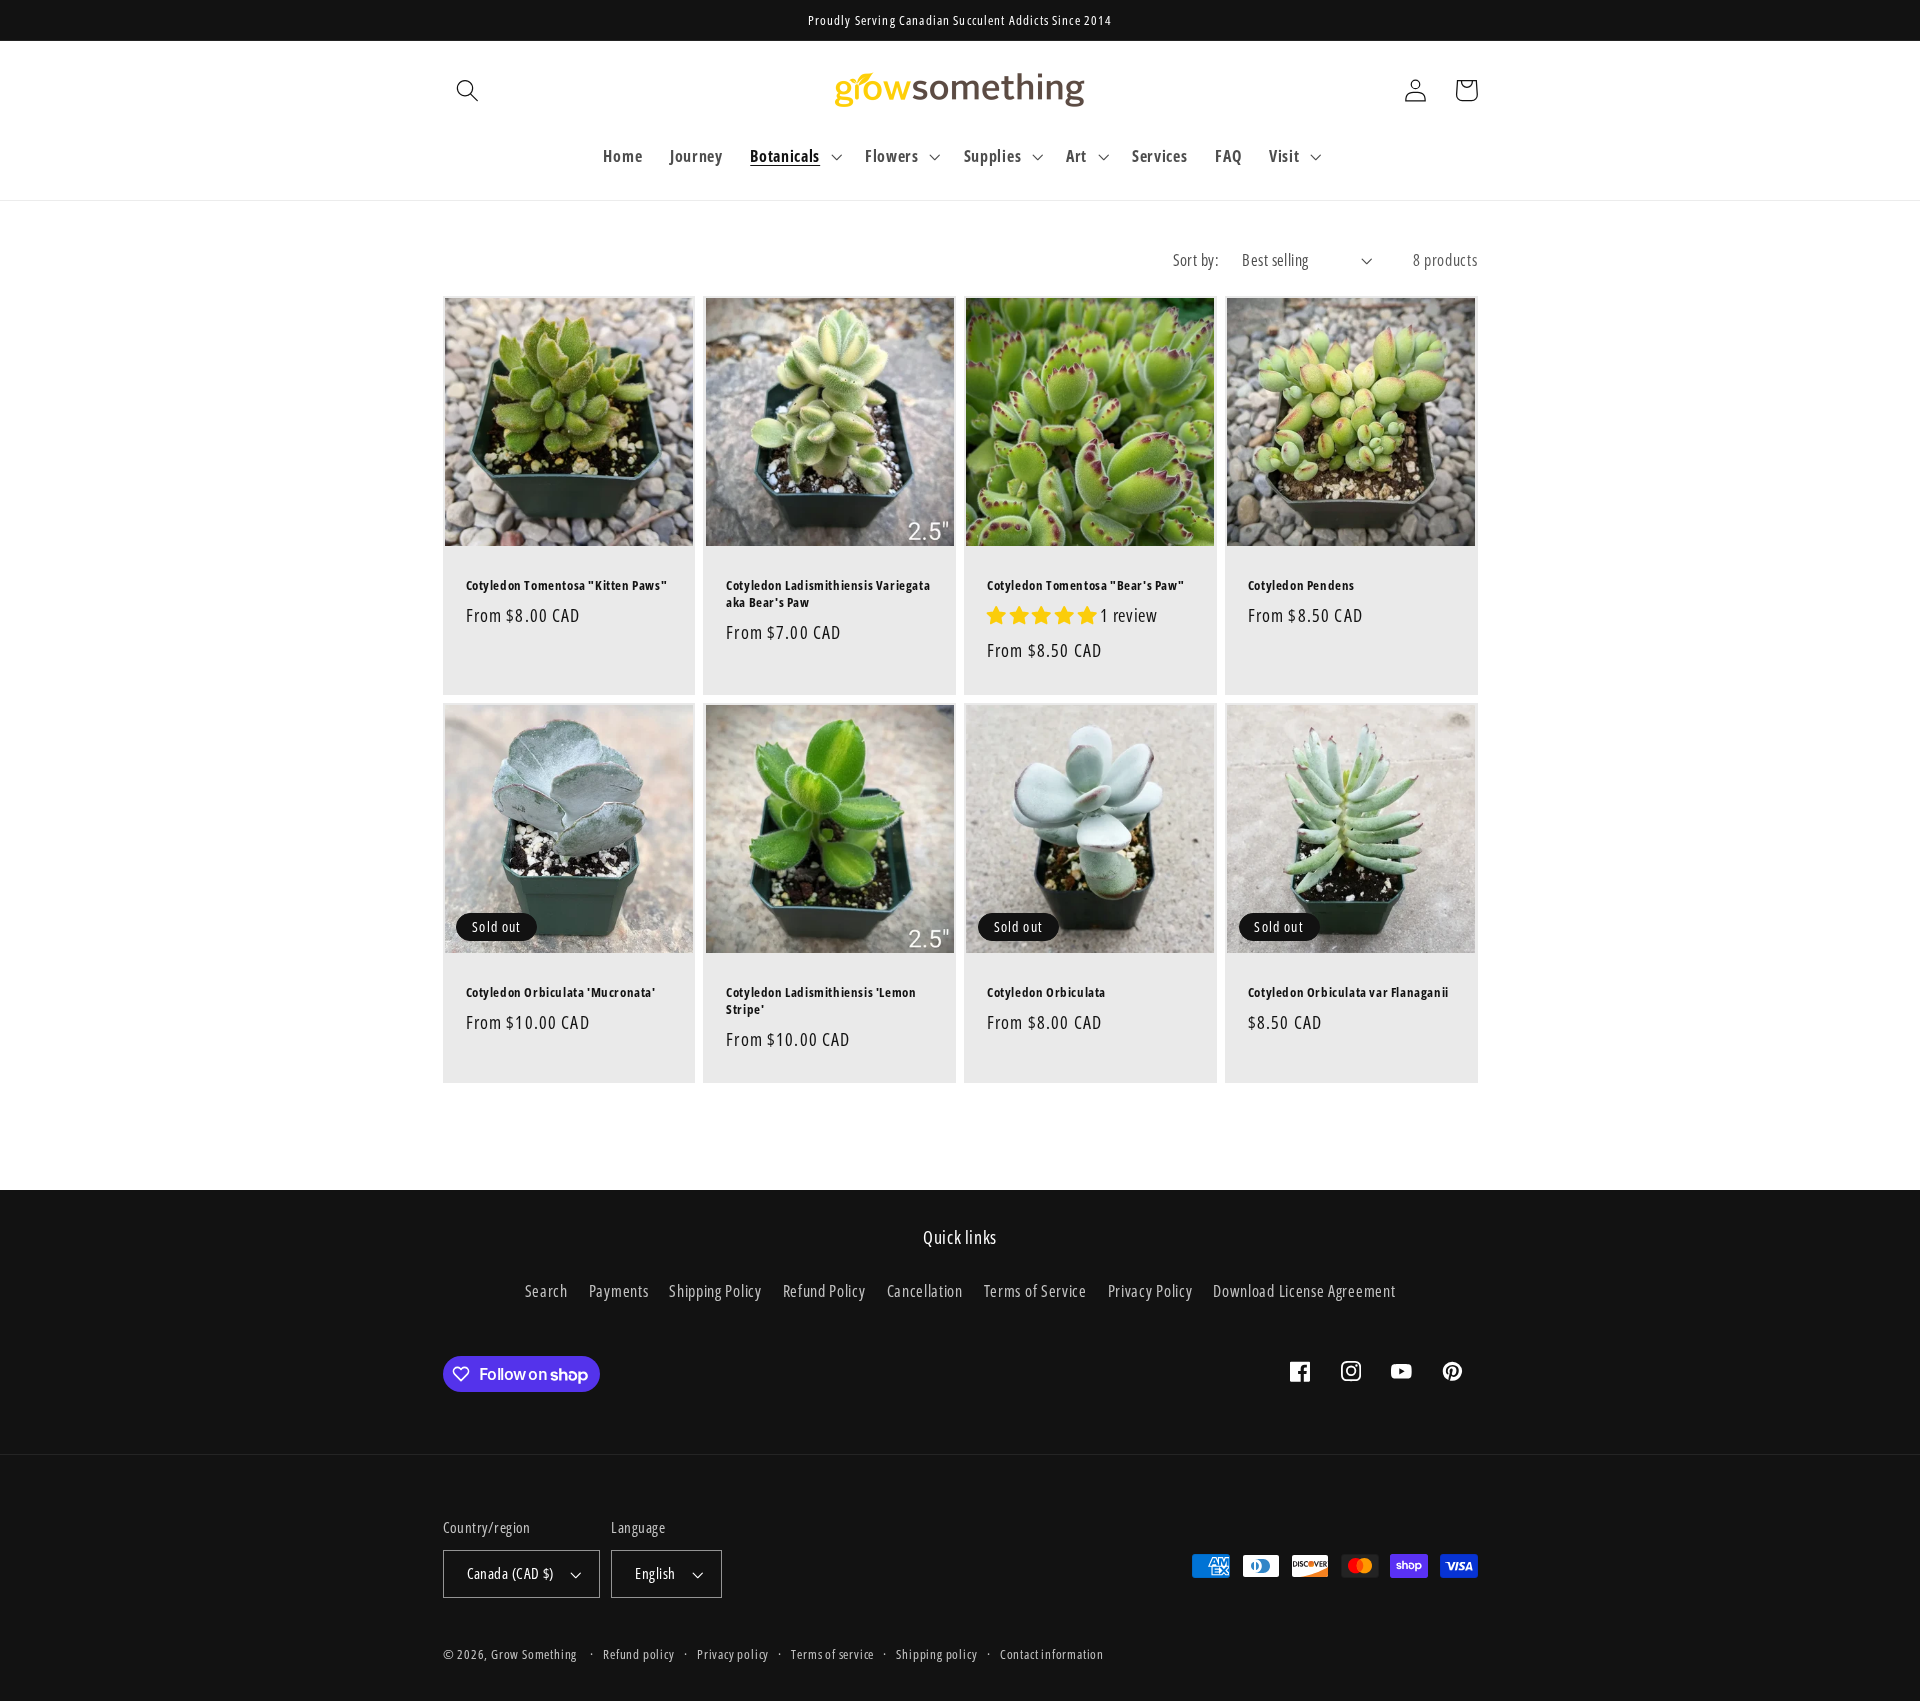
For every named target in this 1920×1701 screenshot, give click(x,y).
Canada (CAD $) (510, 1573)
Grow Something (534, 1654)
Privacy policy (733, 1654)
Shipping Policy (715, 1291)
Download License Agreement (1304, 1291)
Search (546, 1291)
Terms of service (832, 1654)
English (655, 1573)
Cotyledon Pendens (1301, 585)
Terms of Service (1035, 1291)
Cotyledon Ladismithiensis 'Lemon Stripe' (821, 1001)
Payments (619, 1291)
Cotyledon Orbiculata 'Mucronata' (561, 992)
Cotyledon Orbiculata (1046, 992)
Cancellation (925, 1291)
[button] (468, 90)
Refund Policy (824, 1291)
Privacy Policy (1150, 1291)
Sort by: (1196, 260)
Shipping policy (936, 1654)
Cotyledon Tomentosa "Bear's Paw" (1085, 585)
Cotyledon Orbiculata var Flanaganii (1348, 992)
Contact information (1052, 1654)
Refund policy (638, 1654)
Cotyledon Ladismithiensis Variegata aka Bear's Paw (828, 594)
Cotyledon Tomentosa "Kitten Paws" (567, 585)
